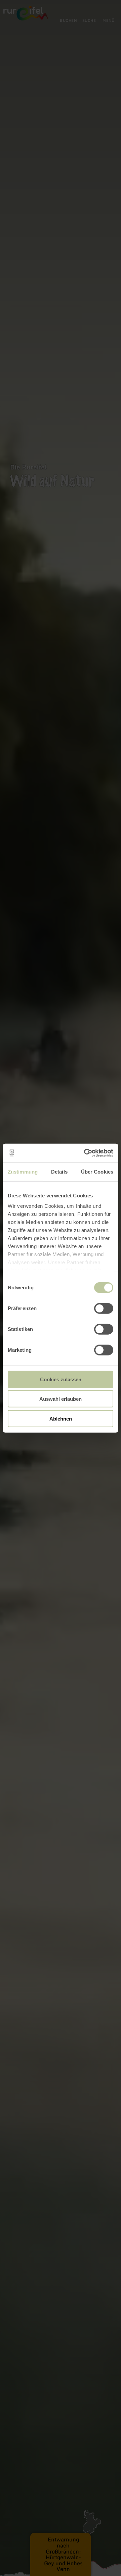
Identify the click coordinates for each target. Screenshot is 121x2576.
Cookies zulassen (61, 1379)
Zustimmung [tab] (23, 1171)
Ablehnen (61, 1418)
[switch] (104, 1308)
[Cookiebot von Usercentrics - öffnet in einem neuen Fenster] (85, 1153)
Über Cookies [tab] (97, 1171)
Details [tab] (59, 1171)
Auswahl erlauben (61, 1399)
